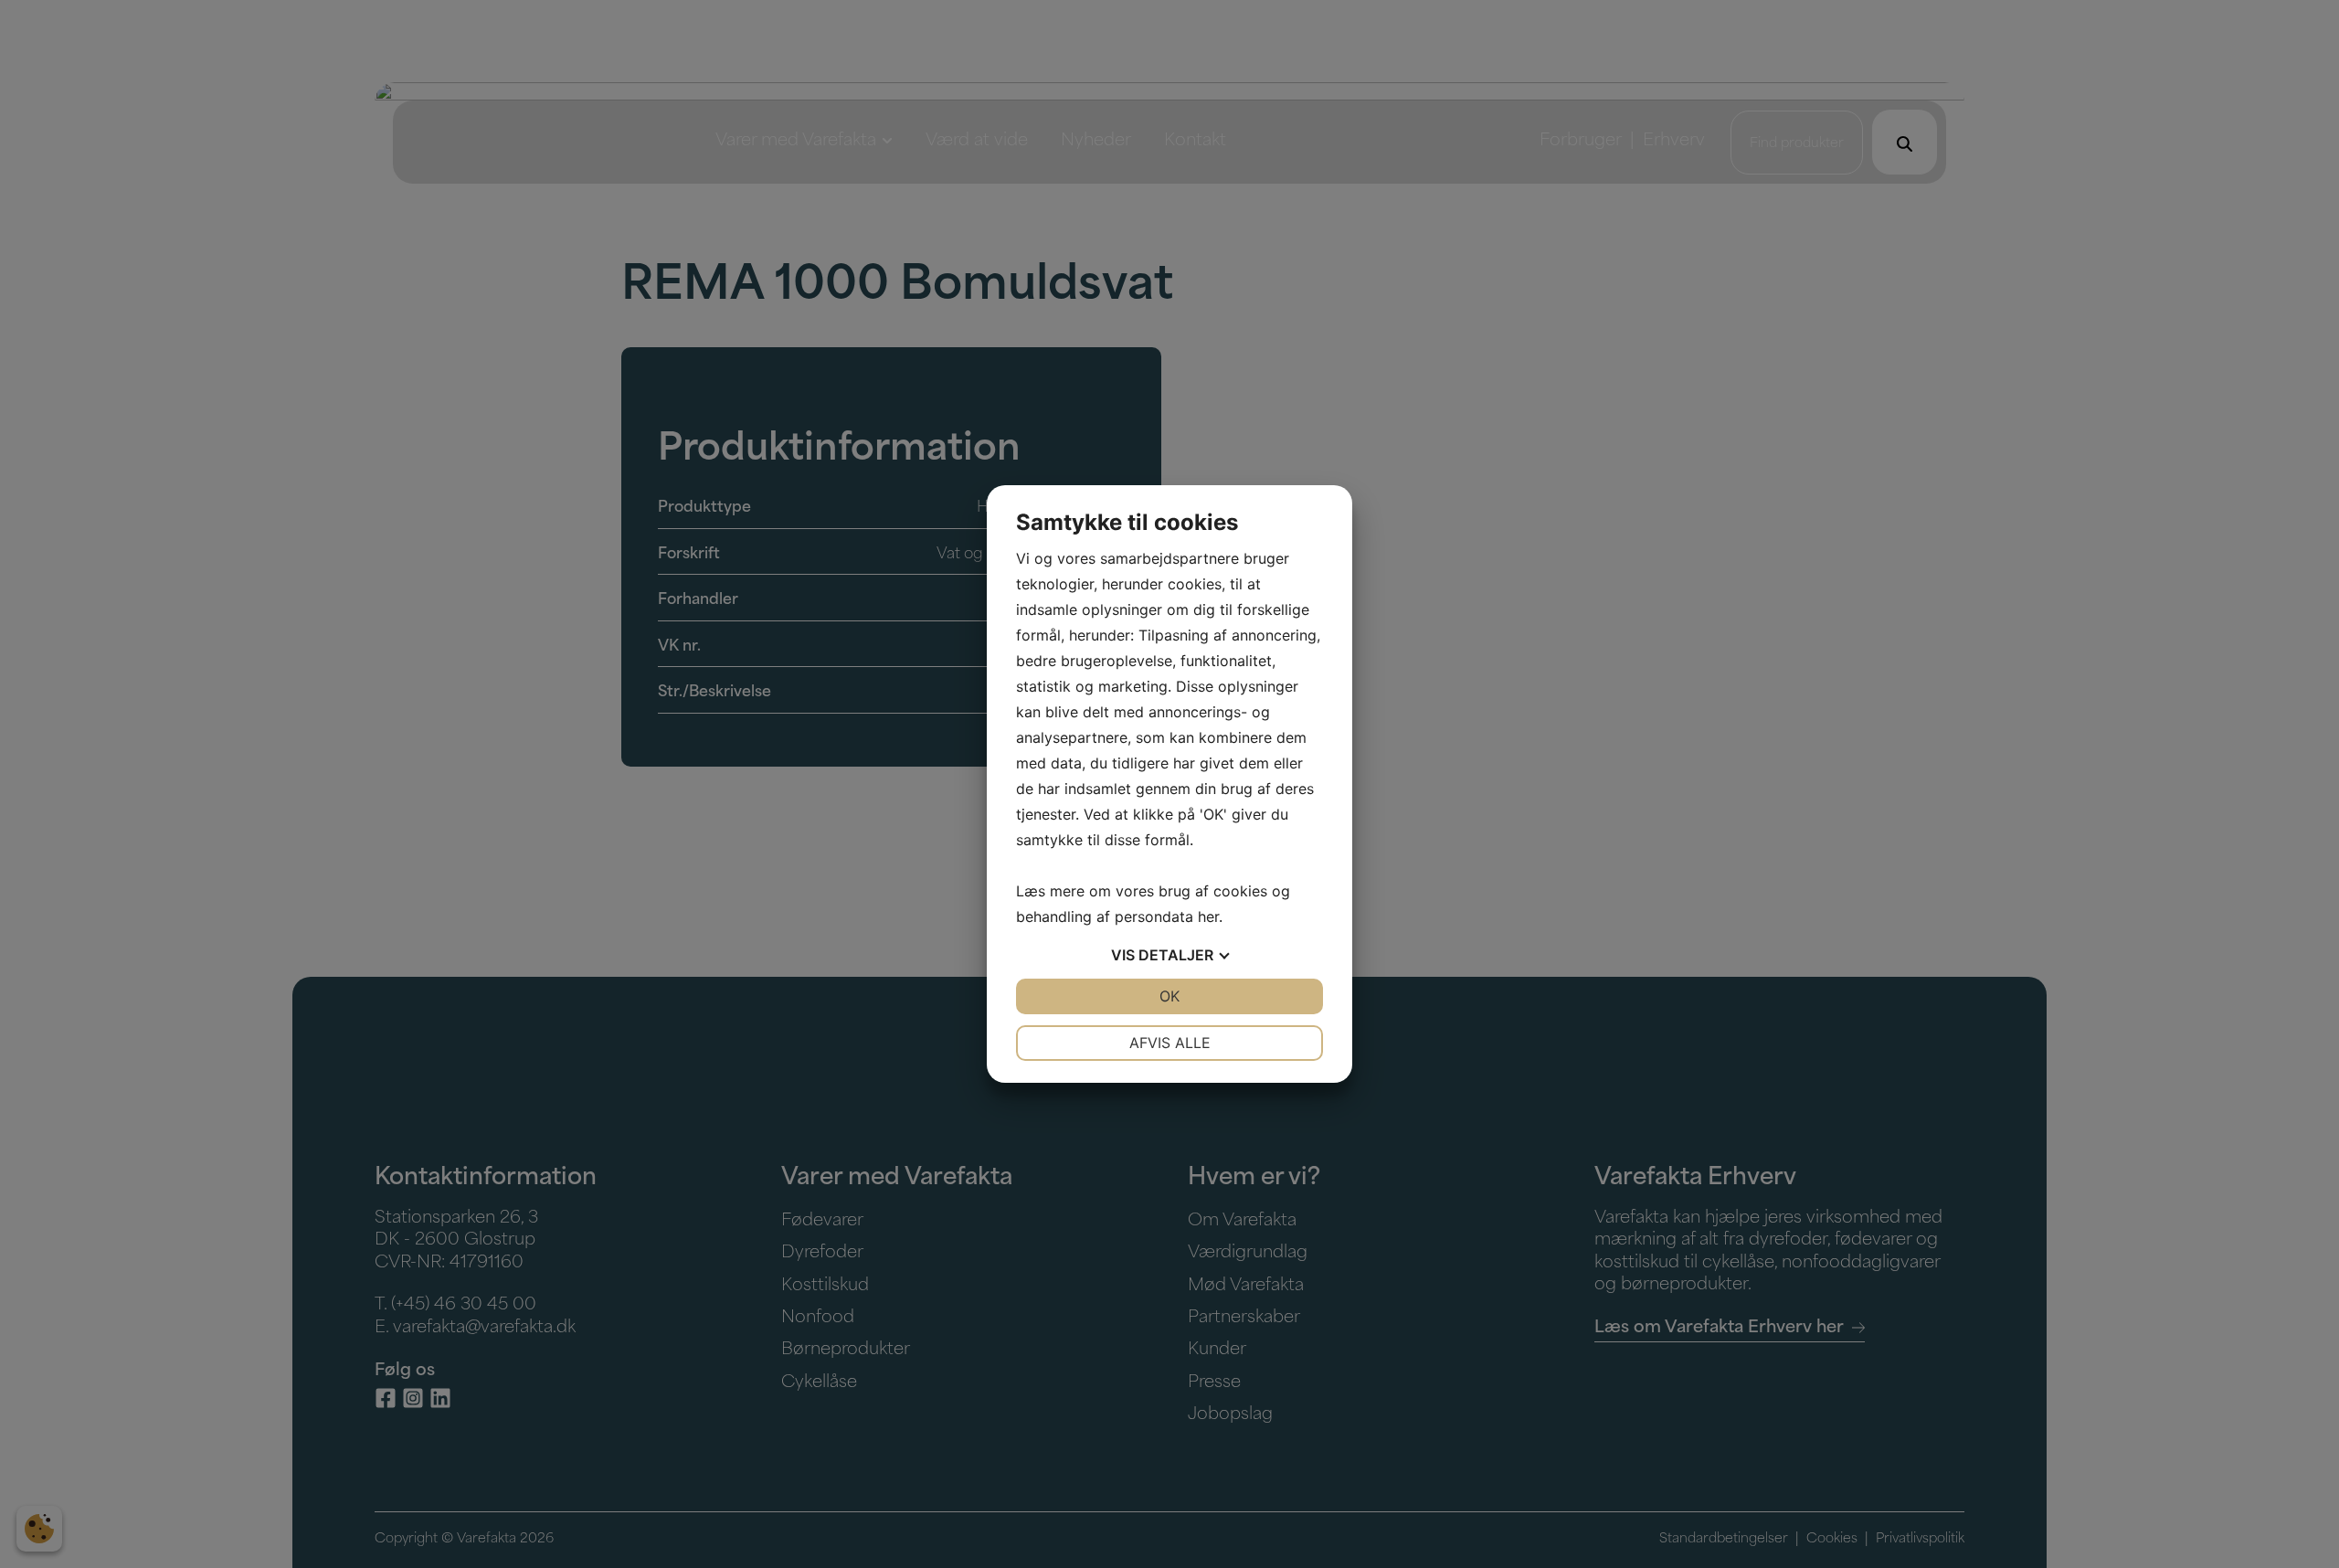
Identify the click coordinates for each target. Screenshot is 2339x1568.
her (1208, 916)
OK (1169, 996)
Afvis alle (1170, 1043)
